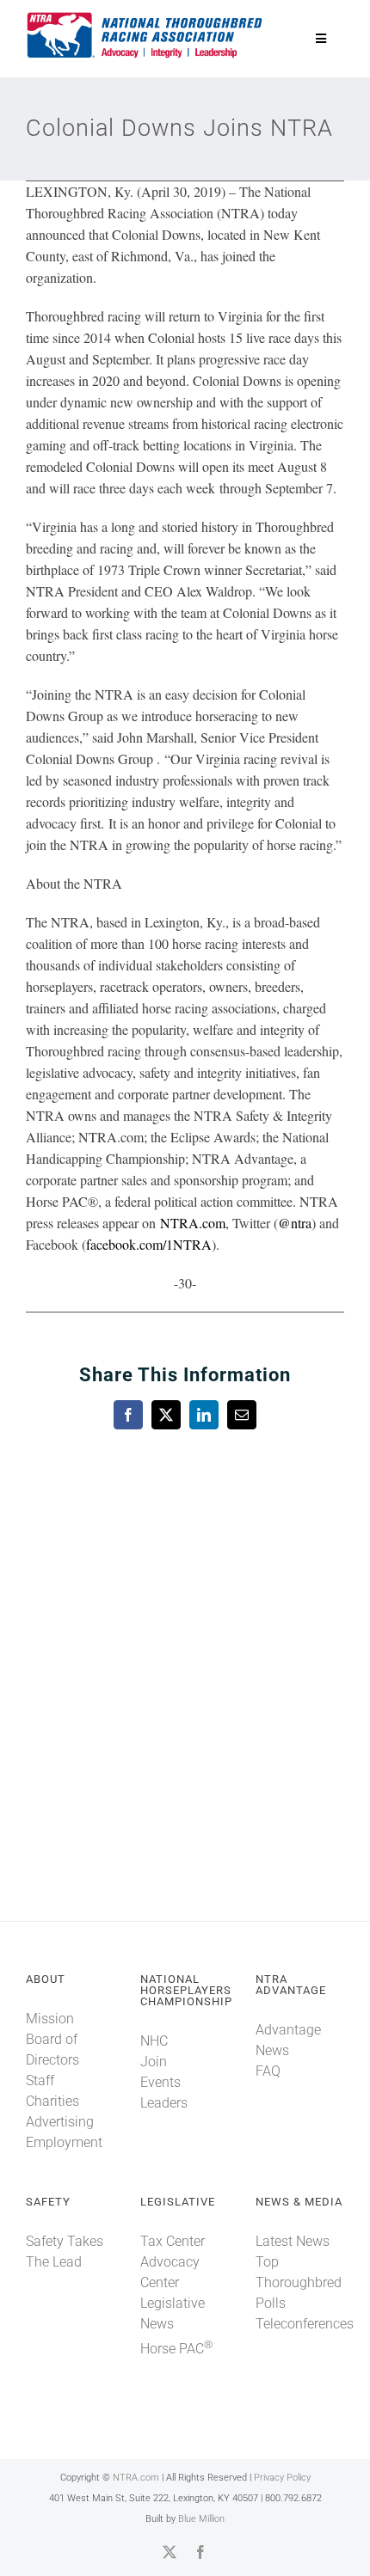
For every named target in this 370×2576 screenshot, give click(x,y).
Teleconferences (305, 2324)
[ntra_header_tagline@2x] (145, 17)
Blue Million (201, 2519)
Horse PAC (176, 2349)
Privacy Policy (282, 2478)
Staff (40, 2080)
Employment (64, 2142)
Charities (52, 2101)
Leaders (164, 2103)
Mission (50, 2019)
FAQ (268, 2071)
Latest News (293, 2241)
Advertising (60, 2122)
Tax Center (173, 2241)
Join (154, 2062)
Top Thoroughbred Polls (299, 2282)
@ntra (295, 1223)
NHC (154, 2041)
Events (160, 2082)
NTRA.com (193, 1223)
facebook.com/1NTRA (149, 1244)
